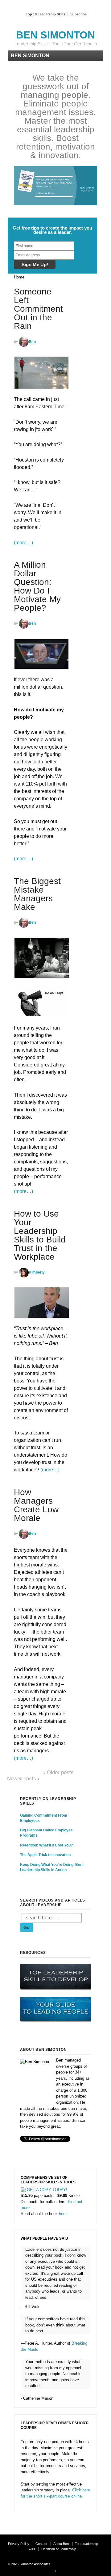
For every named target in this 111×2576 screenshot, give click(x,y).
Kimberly (37, 1272)
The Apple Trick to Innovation (45, 1855)
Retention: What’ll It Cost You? (46, 1845)
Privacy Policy (19, 2544)
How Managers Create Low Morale (36, 1505)
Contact (41, 2544)
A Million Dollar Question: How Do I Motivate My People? (37, 586)
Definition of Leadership (59, 2549)
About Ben (61, 2544)
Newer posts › (23, 1779)
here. (63, 2214)
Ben (32, 342)
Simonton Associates (35, 2564)
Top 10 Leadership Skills (46, 14)
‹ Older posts (59, 1772)
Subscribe (78, 14)
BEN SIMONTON (55, 35)
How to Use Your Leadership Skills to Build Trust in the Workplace (40, 1235)
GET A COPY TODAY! (47, 2190)
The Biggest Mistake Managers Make (37, 894)
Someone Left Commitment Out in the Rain (38, 309)
